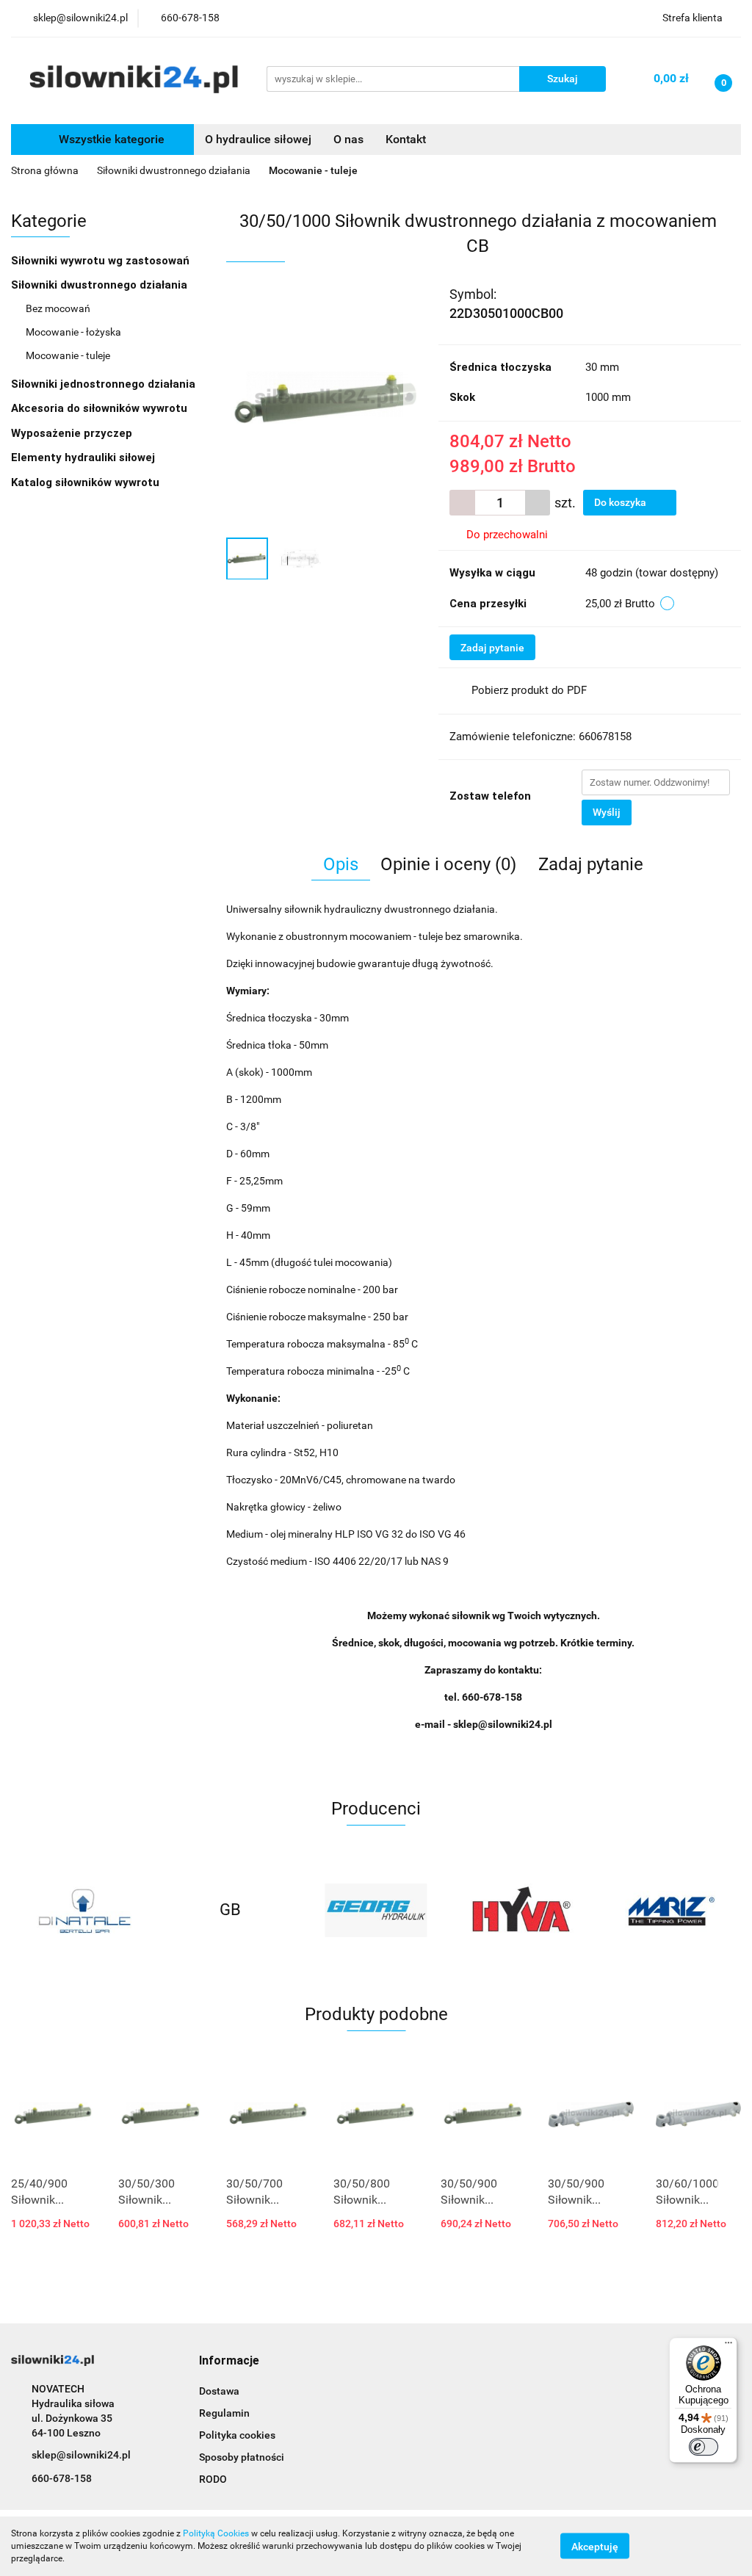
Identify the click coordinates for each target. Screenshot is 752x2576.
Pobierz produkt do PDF (529, 690)
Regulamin (224, 2413)
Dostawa (219, 2391)
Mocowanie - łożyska (73, 332)
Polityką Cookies (216, 2533)
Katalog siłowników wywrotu (87, 482)
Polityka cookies (237, 2435)
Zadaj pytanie (492, 648)
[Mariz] (522, 1910)
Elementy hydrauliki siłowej (84, 457)
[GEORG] (230, 1910)
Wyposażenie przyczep (73, 433)
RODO (213, 2479)
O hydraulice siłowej (258, 139)
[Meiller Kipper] (668, 1910)
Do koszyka (621, 502)
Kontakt (406, 139)
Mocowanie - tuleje (68, 355)
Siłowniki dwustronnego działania (101, 285)
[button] (229, 2361)
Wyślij (607, 812)
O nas (348, 139)
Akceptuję (595, 2547)
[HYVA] (376, 1910)
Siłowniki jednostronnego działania (105, 384)
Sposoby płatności (242, 2457)
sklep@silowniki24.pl (81, 2455)
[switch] (704, 2447)
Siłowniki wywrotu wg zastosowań (102, 261)
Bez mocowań (58, 308)
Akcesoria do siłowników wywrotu (101, 408)
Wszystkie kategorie (110, 139)
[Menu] (728, 2346)
